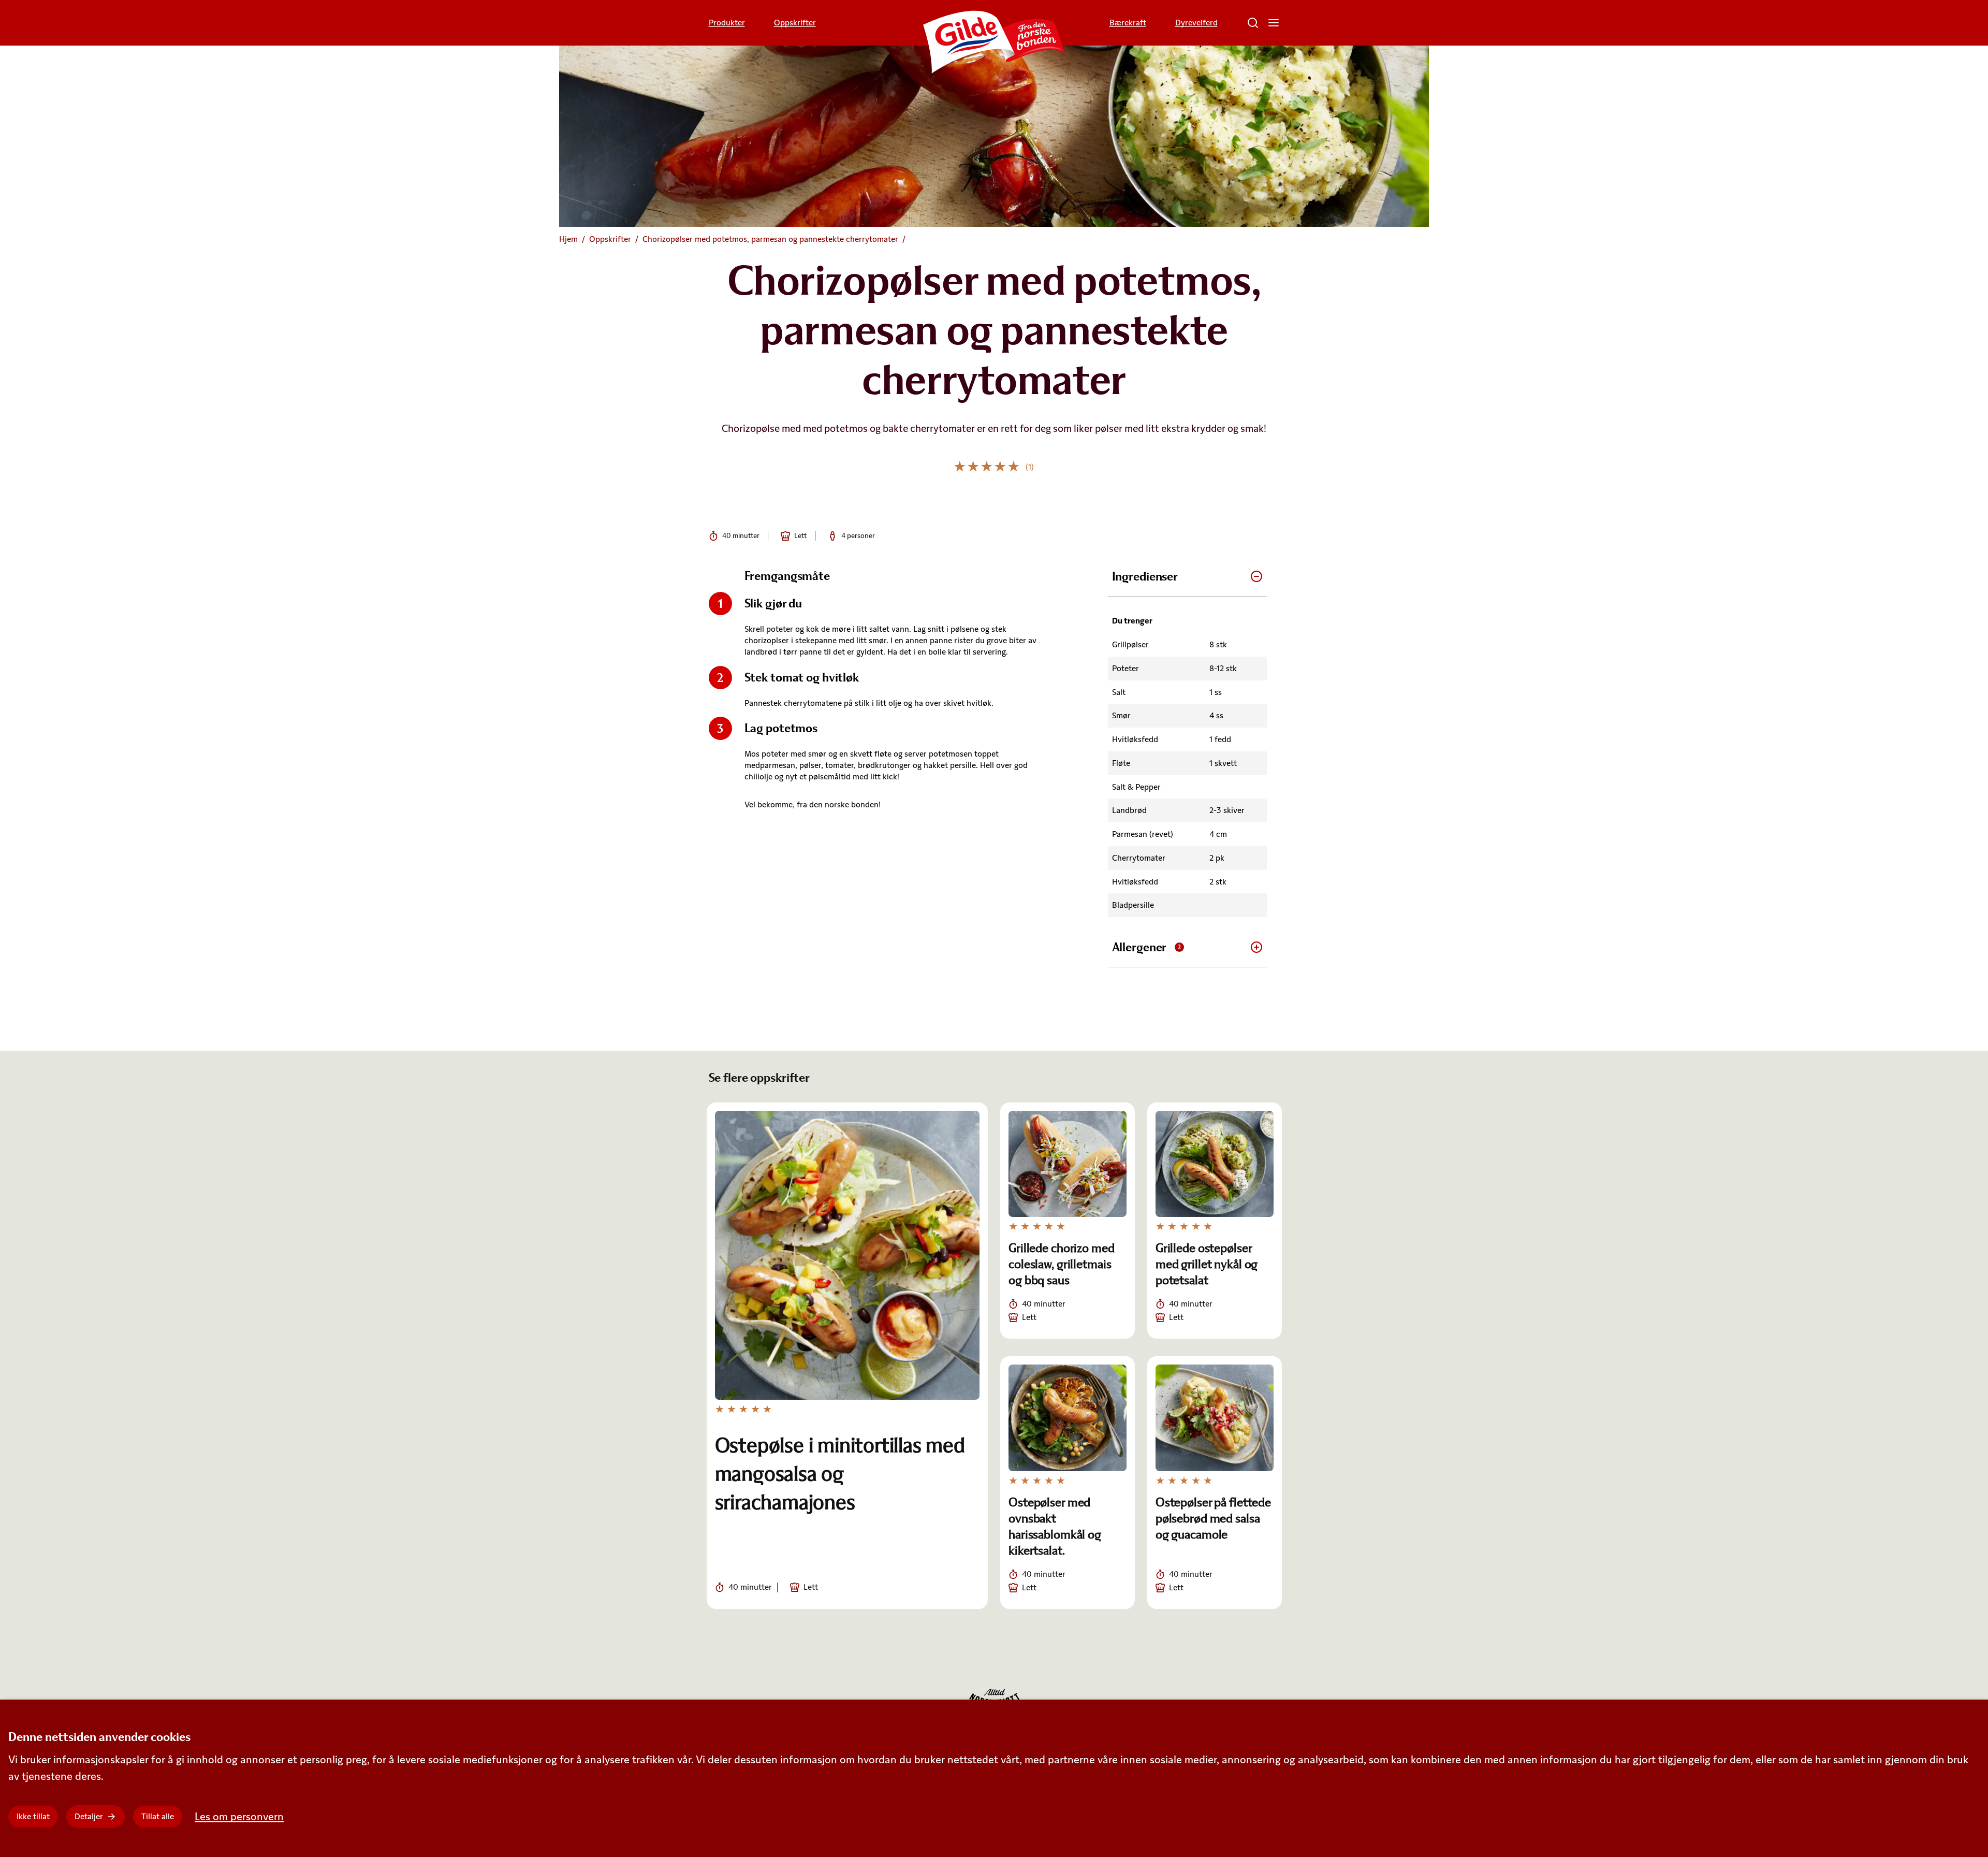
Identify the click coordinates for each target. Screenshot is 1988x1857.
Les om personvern (239, 1816)
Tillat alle (158, 1816)
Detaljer (89, 1816)
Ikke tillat (33, 1816)
